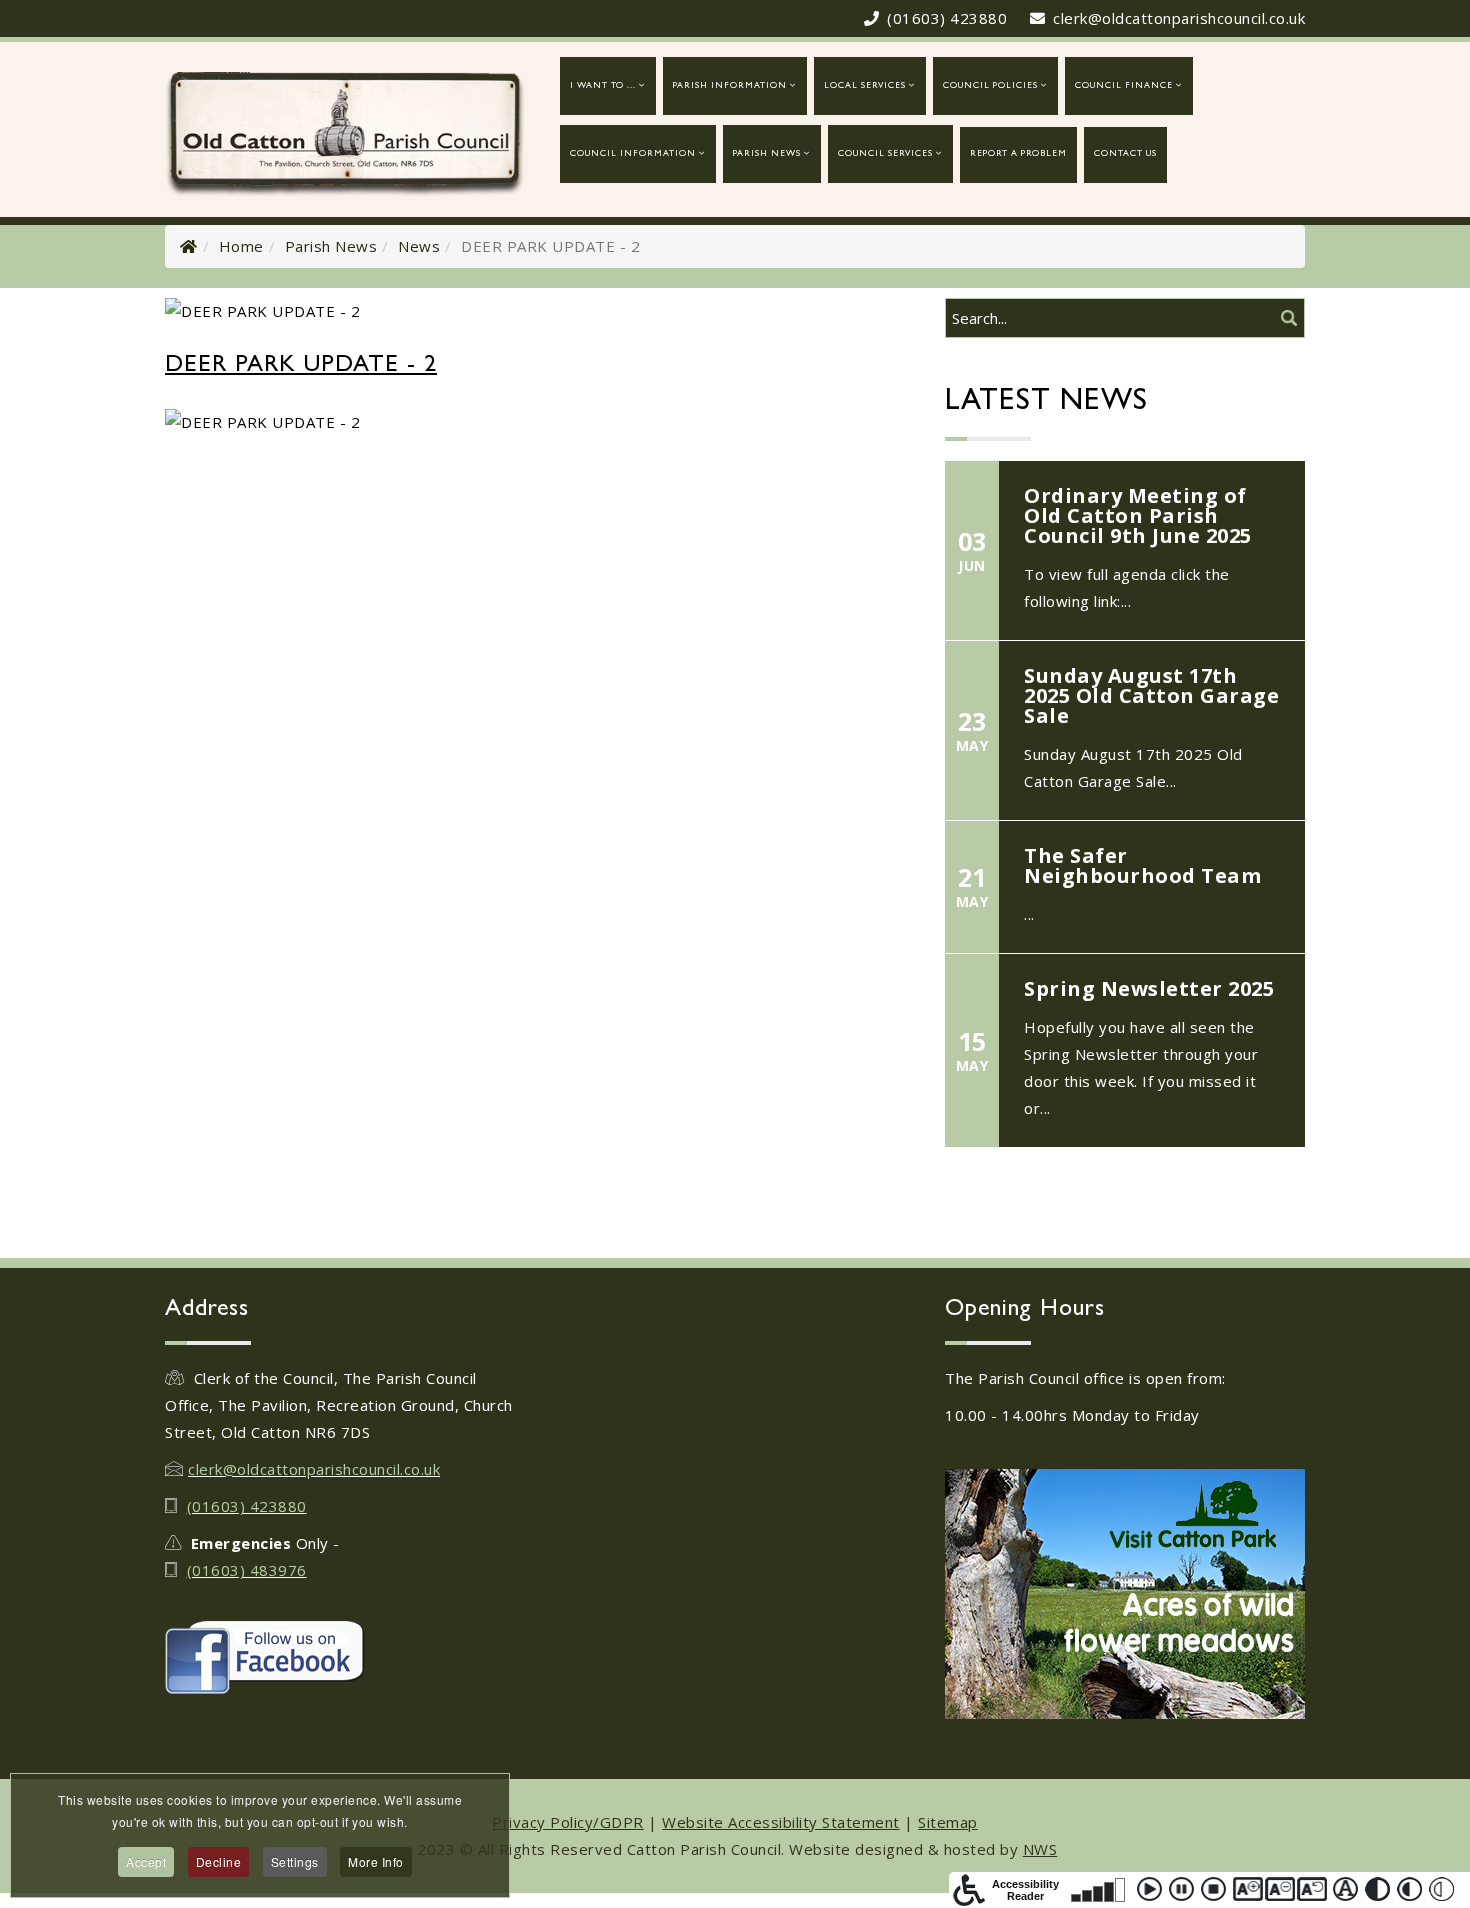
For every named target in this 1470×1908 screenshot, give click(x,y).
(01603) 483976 (247, 1570)
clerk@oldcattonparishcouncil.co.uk (1179, 18)
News (419, 246)
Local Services (865, 86)
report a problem (1018, 154)
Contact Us (1125, 154)
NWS (1040, 1849)
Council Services (885, 154)
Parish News (767, 154)
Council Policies (990, 86)
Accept (146, 1861)
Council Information (633, 154)
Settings (295, 1861)
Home (241, 246)
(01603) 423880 (947, 18)
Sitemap (948, 1822)
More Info (376, 1861)
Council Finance (1124, 86)
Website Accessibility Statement (781, 1822)
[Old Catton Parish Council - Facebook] (345, 1657)
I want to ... (603, 86)
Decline (219, 1861)
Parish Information (730, 86)
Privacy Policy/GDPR (568, 1822)
